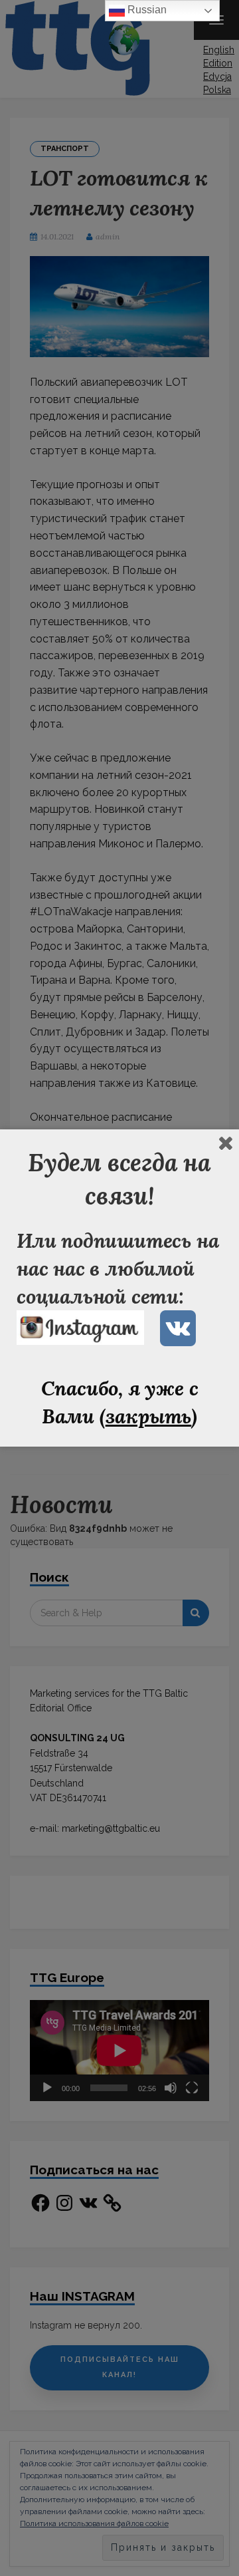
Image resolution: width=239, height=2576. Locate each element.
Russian (146, 10)
